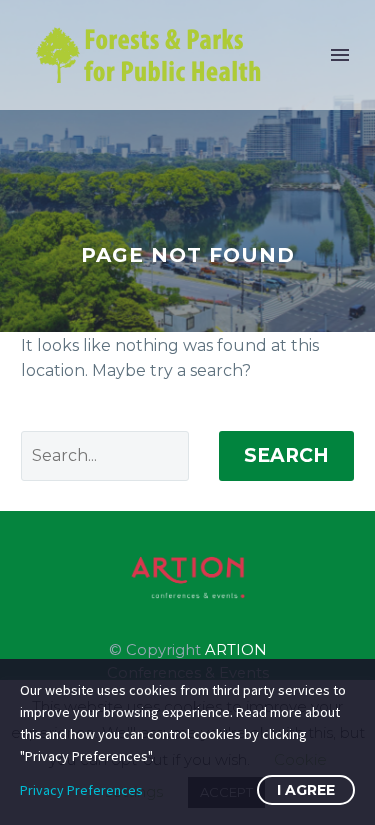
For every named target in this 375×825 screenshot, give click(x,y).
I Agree (306, 790)
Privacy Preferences (81, 790)
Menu (340, 55)
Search (286, 455)
